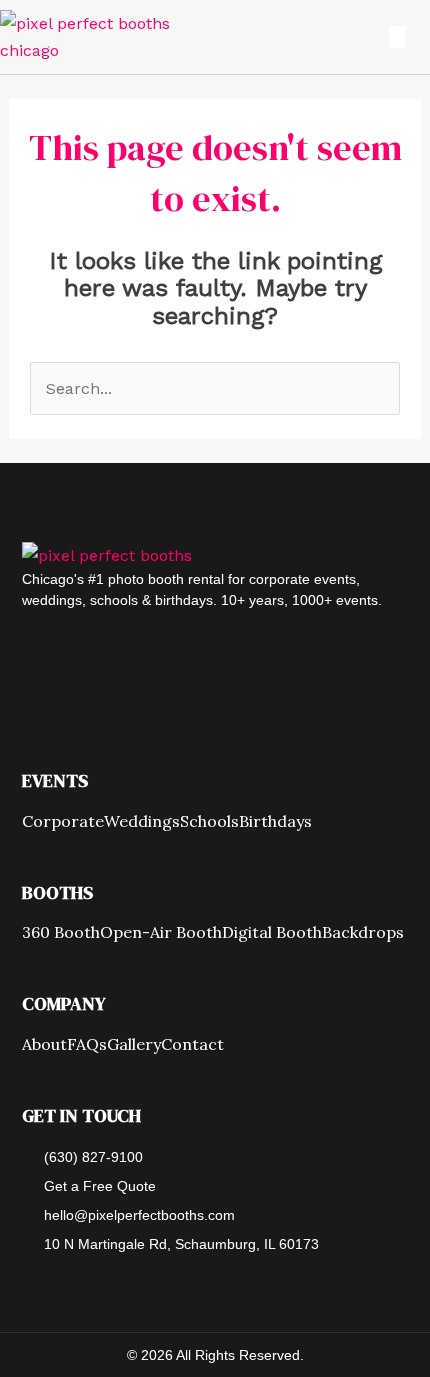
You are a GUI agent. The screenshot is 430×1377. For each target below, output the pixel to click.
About (44, 1044)
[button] (385, 37)
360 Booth (61, 932)
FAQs (87, 1044)
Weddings (142, 821)
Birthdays (275, 821)
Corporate (63, 821)
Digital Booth (272, 932)
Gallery (134, 1044)
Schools (209, 821)
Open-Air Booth (161, 932)
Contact (192, 1044)
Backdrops (363, 932)
